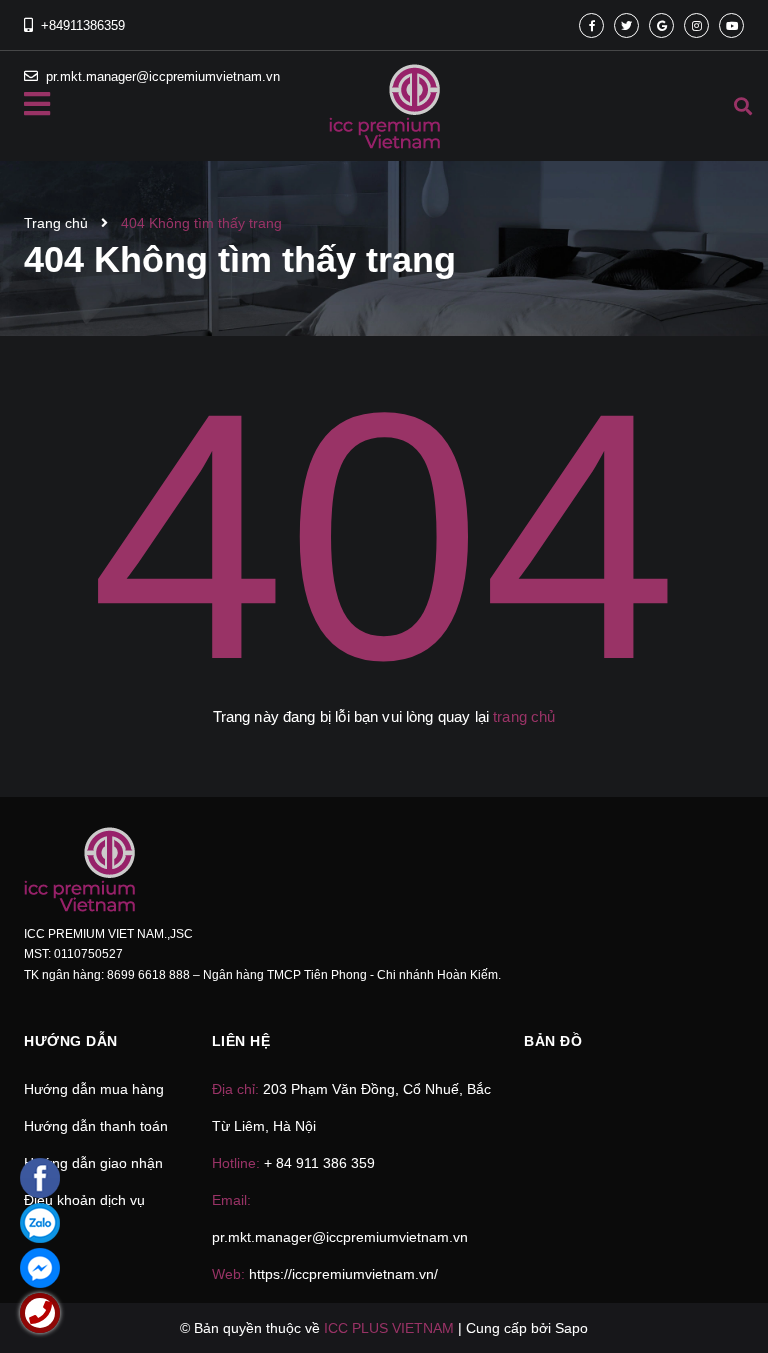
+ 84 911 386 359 (319, 1163)
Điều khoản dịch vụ (84, 1200)
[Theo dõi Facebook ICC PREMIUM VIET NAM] (591, 25)
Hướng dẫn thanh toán (96, 1126)
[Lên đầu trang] (714, 1284)
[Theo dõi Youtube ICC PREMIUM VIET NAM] (731, 25)
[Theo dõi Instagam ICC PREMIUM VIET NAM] (696, 25)
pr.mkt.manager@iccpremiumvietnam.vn (340, 1237)
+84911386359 (83, 25)
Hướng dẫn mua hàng (94, 1089)
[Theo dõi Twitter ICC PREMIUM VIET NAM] (626, 25)
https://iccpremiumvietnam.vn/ (343, 1274)
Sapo (571, 1328)
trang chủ (524, 716)
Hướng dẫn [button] (71, 1041)
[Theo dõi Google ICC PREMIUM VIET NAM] (661, 25)
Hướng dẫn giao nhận (93, 1163)
